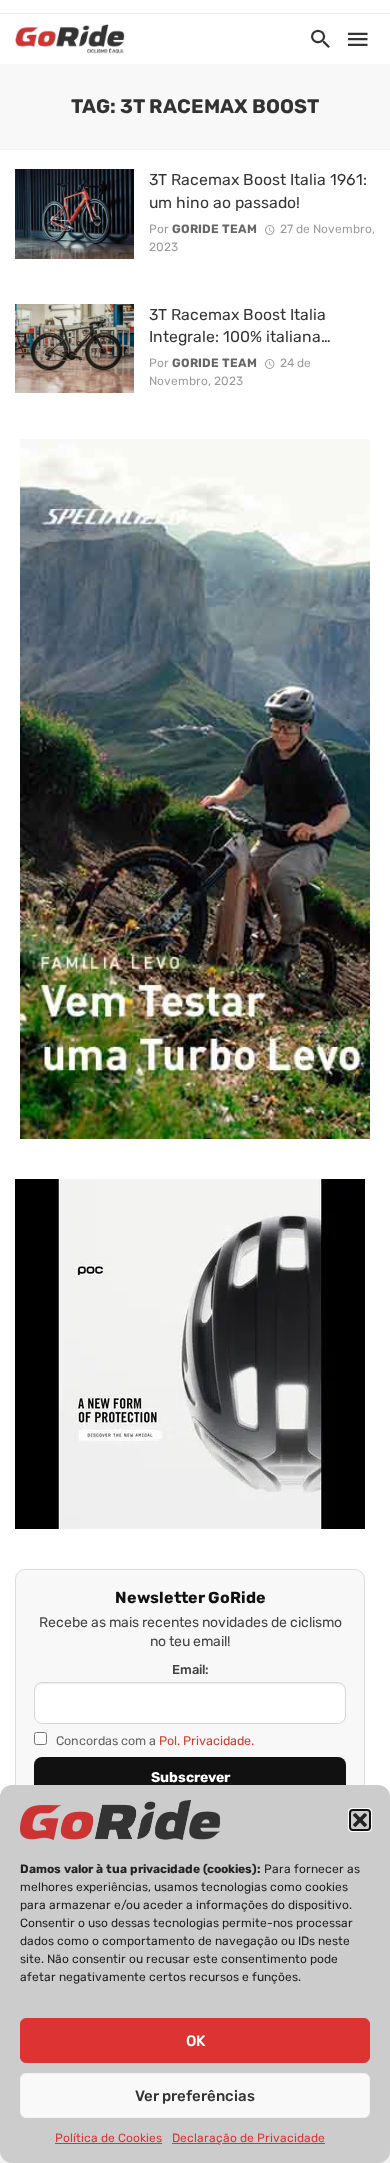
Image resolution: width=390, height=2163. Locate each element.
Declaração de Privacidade (248, 2138)
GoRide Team (214, 229)
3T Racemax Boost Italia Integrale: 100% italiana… (240, 325)
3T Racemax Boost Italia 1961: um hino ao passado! (258, 190)
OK (195, 2041)
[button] (360, 1820)
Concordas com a (153, 1740)
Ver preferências (195, 2096)
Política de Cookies (108, 2138)
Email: (190, 1669)
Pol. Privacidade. (206, 1740)
